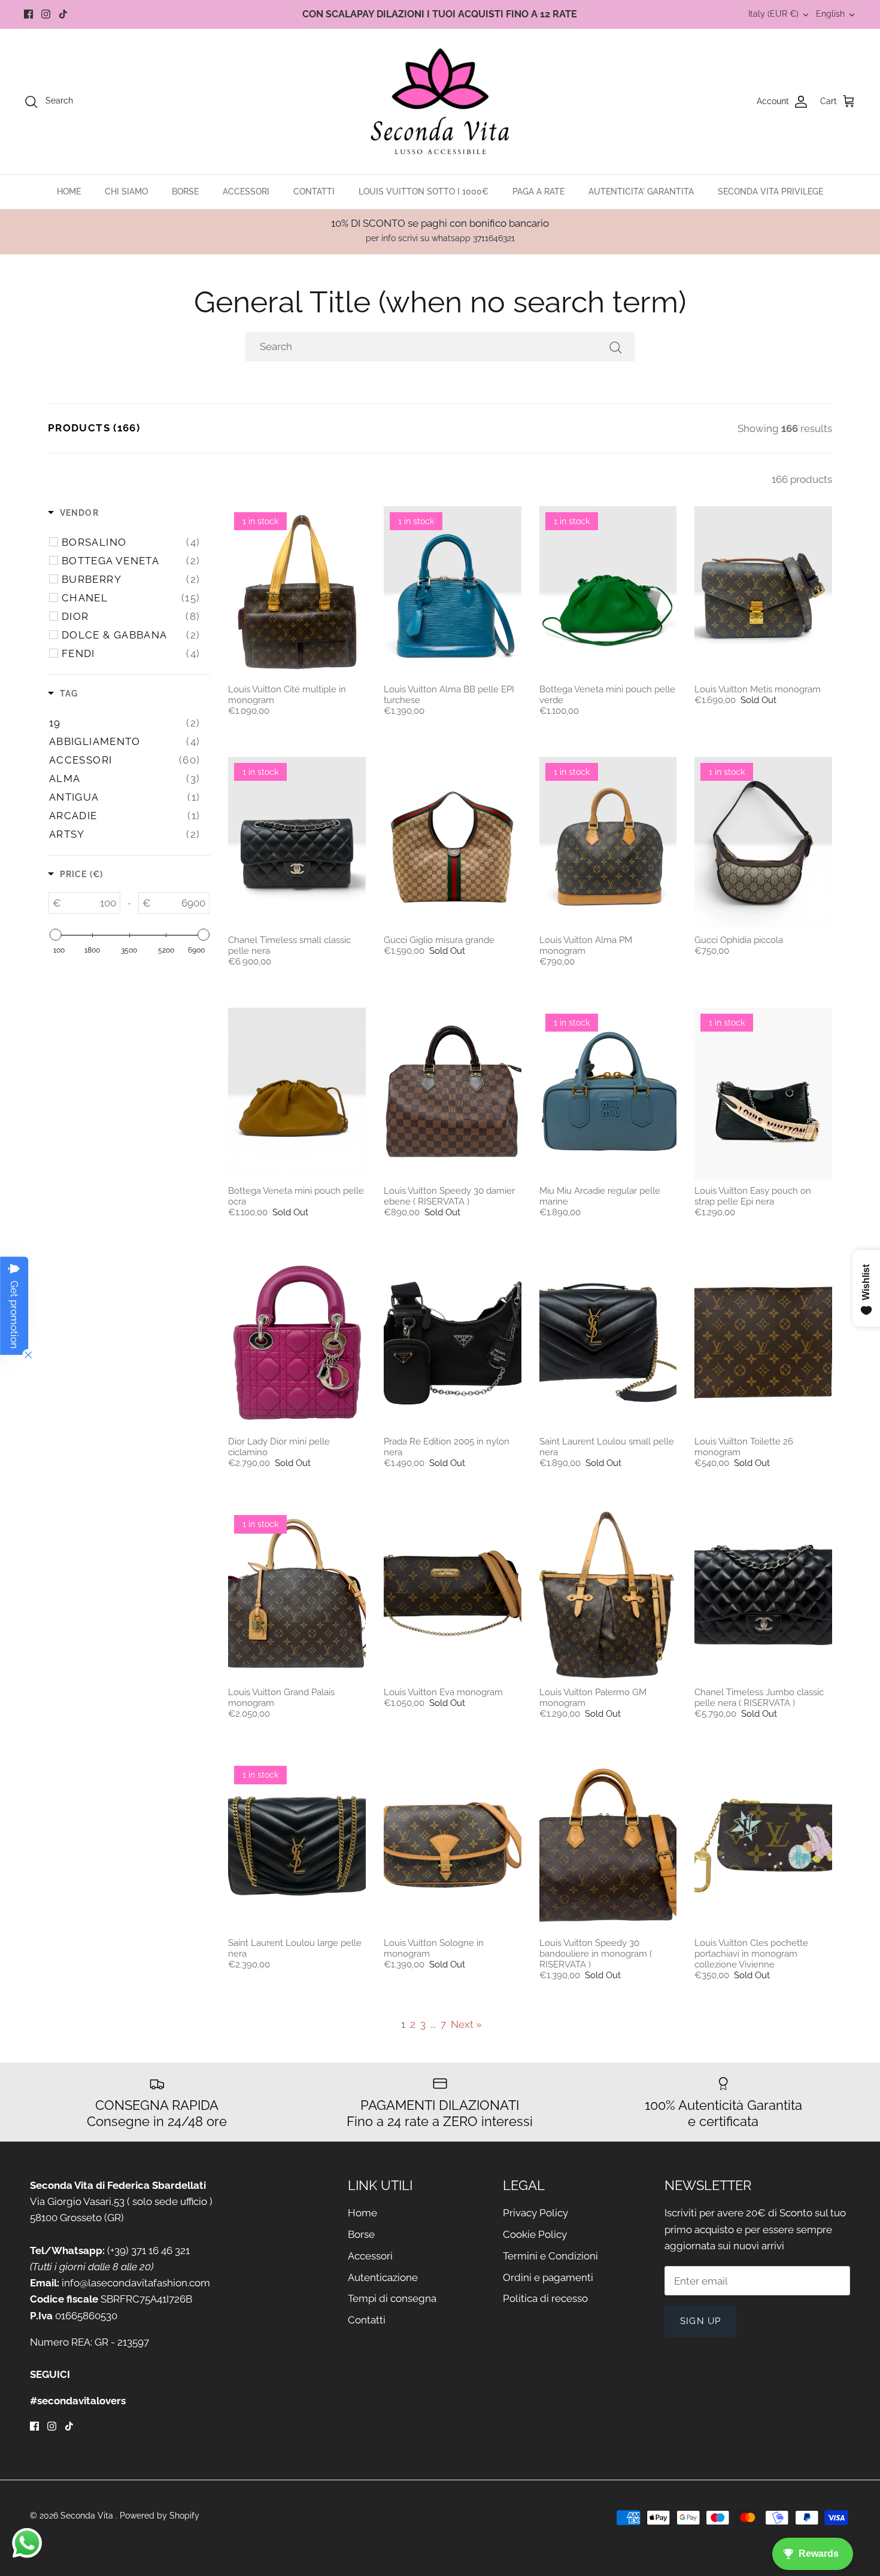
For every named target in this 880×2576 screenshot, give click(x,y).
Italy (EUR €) (773, 14)
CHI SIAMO (126, 191)
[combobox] (440, 347)
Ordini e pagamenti (548, 2277)
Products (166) (94, 428)
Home (362, 2213)
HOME (69, 191)
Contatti (367, 2320)
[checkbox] (131, 542)
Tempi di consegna (392, 2298)
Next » (466, 2024)
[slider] (55, 935)
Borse (361, 2234)
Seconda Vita (88, 2516)
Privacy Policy (535, 2213)
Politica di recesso (545, 2298)
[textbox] (90, 903)
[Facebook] (28, 14)
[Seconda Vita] (440, 101)
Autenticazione (383, 2277)
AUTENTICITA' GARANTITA (641, 191)
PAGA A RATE (538, 191)
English (830, 14)
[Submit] (615, 347)
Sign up (700, 2321)
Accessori (370, 2256)
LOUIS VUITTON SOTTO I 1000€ (424, 191)
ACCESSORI (246, 191)
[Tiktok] (63, 14)
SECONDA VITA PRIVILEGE (770, 191)
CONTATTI (314, 191)
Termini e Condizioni (550, 2256)
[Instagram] (46, 14)
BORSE (185, 191)
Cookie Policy (535, 2234)
